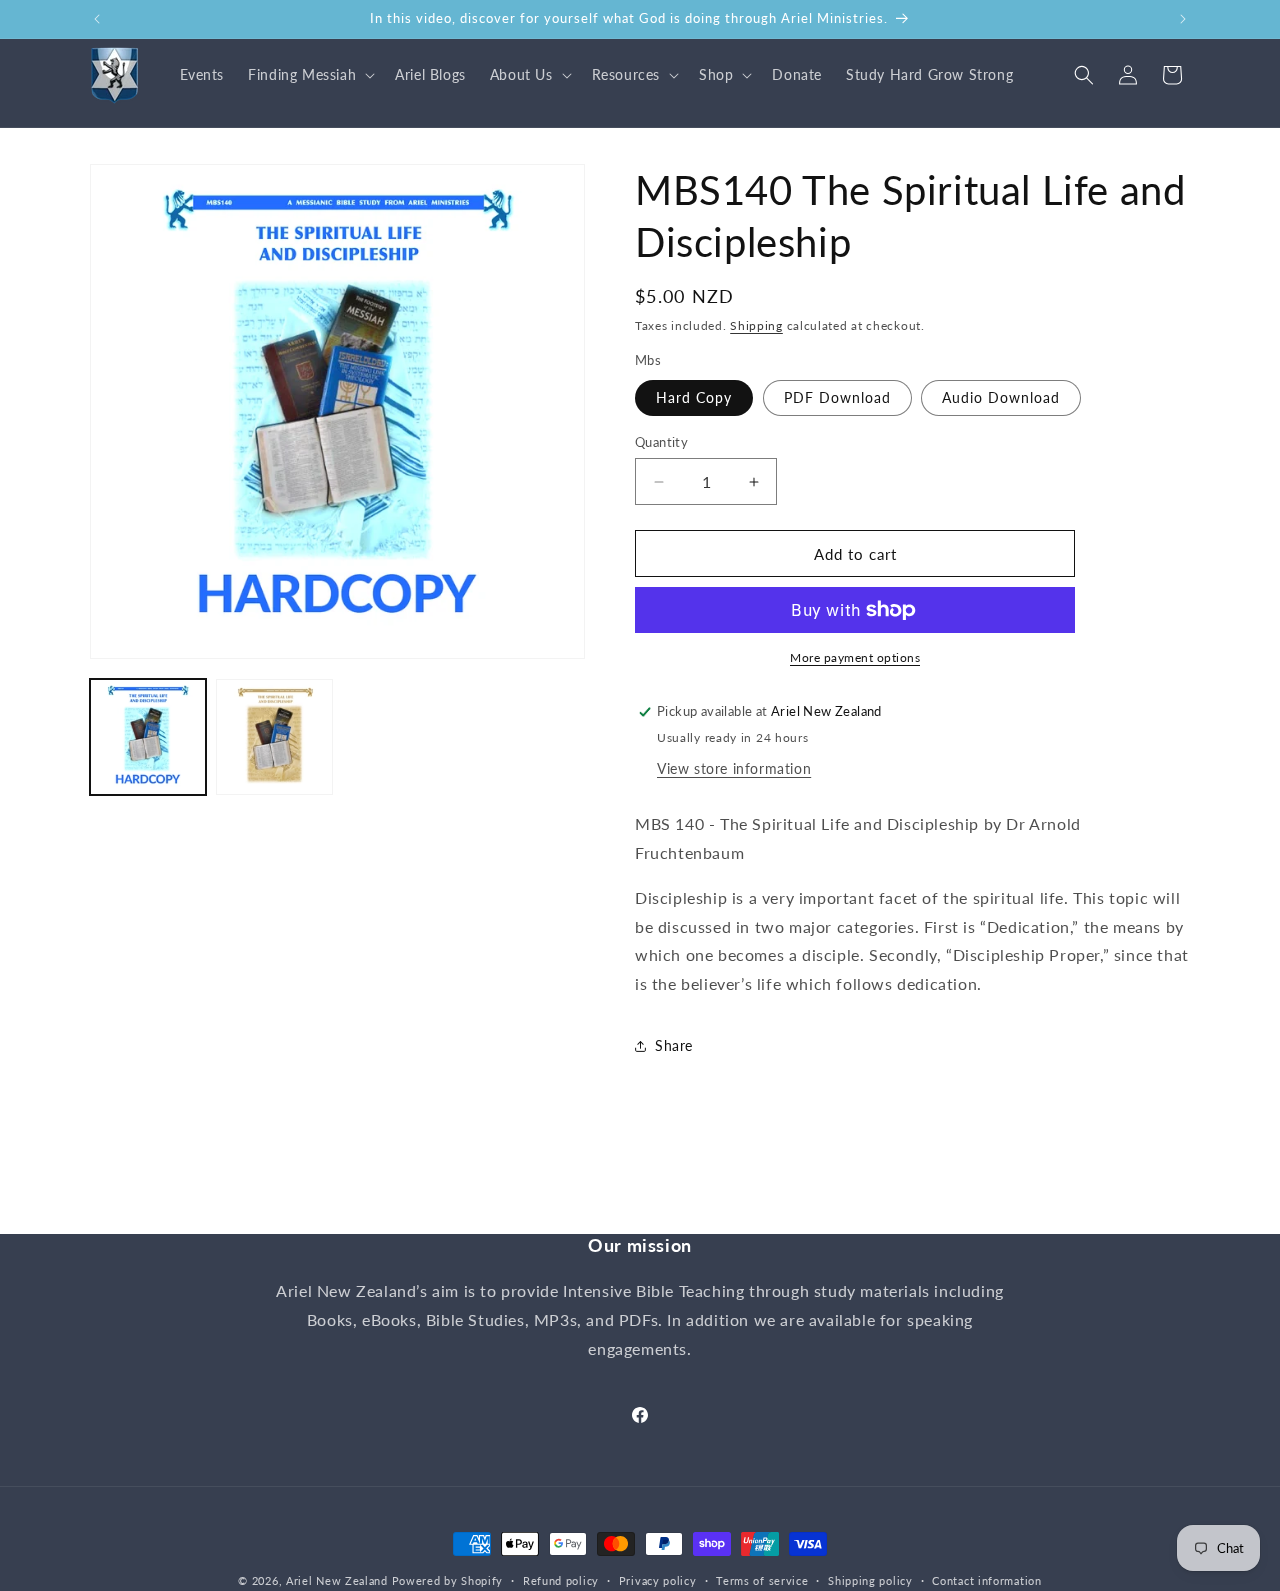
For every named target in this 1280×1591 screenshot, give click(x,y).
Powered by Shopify (448, 1580)
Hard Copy (694, 397)
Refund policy (561, 1579)
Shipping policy (870, 1579)
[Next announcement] (1183, 19)
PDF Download (837, 397)
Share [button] (674, 1045)
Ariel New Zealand (337, 1580)
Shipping (756, 325)
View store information (734, 768)
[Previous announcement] (97, 19)
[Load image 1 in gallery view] (148, 737)
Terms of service (762, 1579)
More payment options (855, 657)
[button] (309, 75)
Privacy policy (658, 1579)
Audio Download (1001, 397)
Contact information (986, 1579)
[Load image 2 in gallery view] (274, 737)
